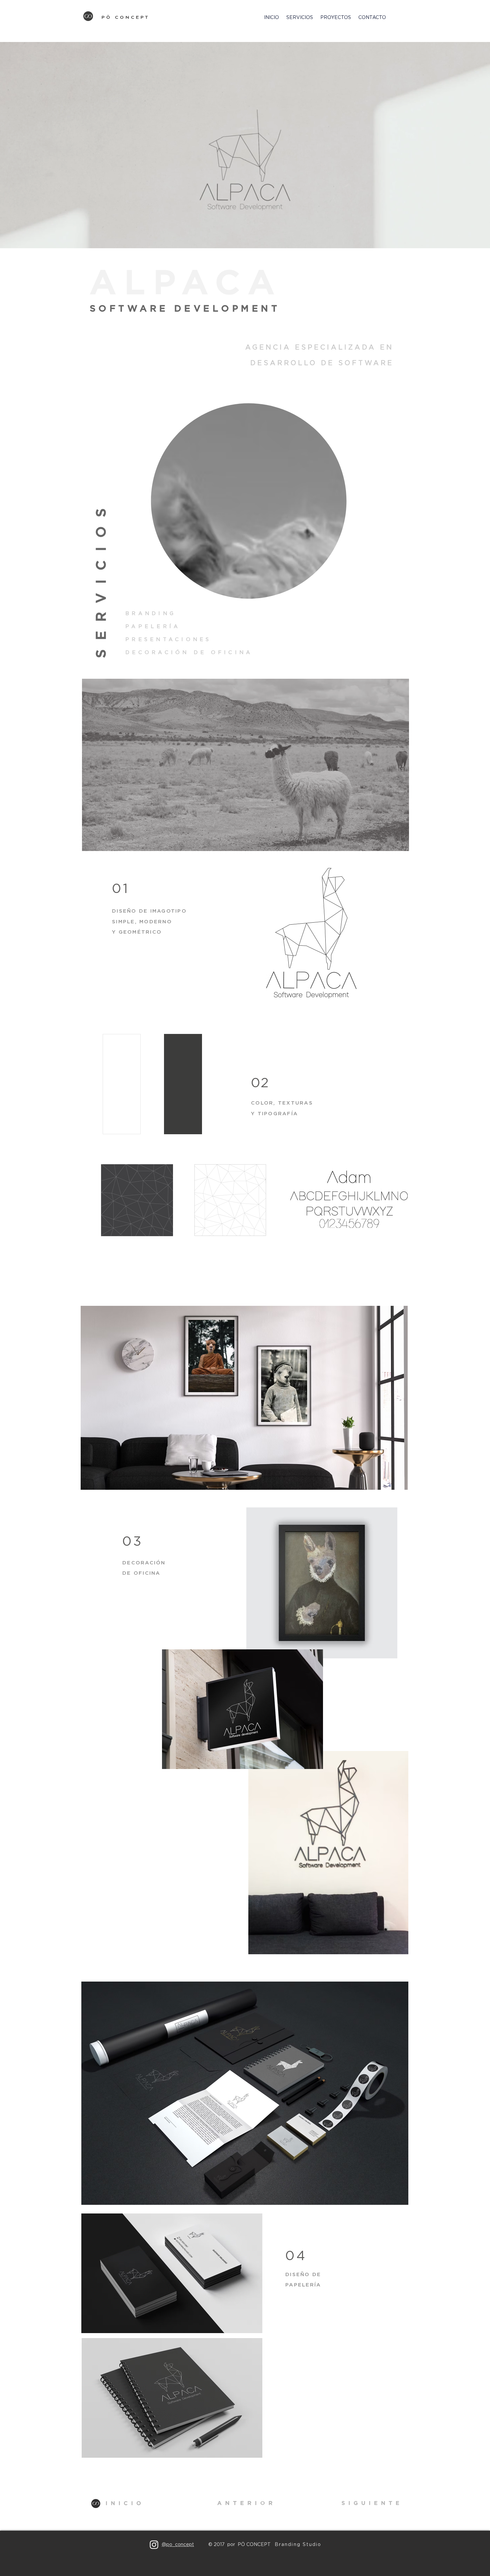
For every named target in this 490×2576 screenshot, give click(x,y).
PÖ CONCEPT (126, 17)
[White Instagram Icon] (154, 2545)
